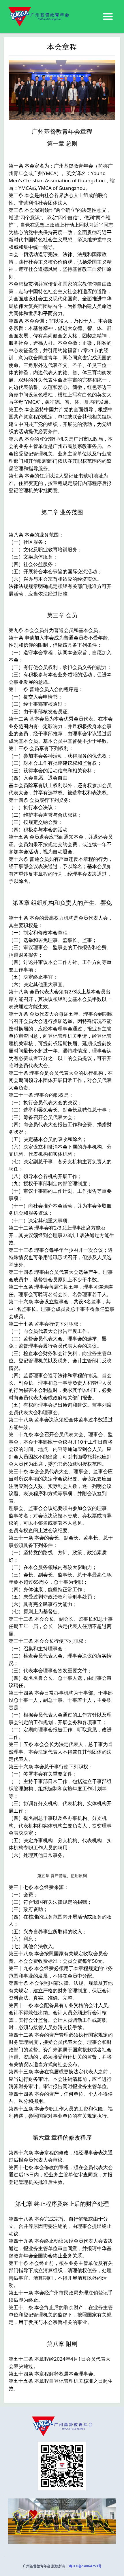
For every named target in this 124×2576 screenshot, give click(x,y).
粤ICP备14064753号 (85, 2566)
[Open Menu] (108, 17)
